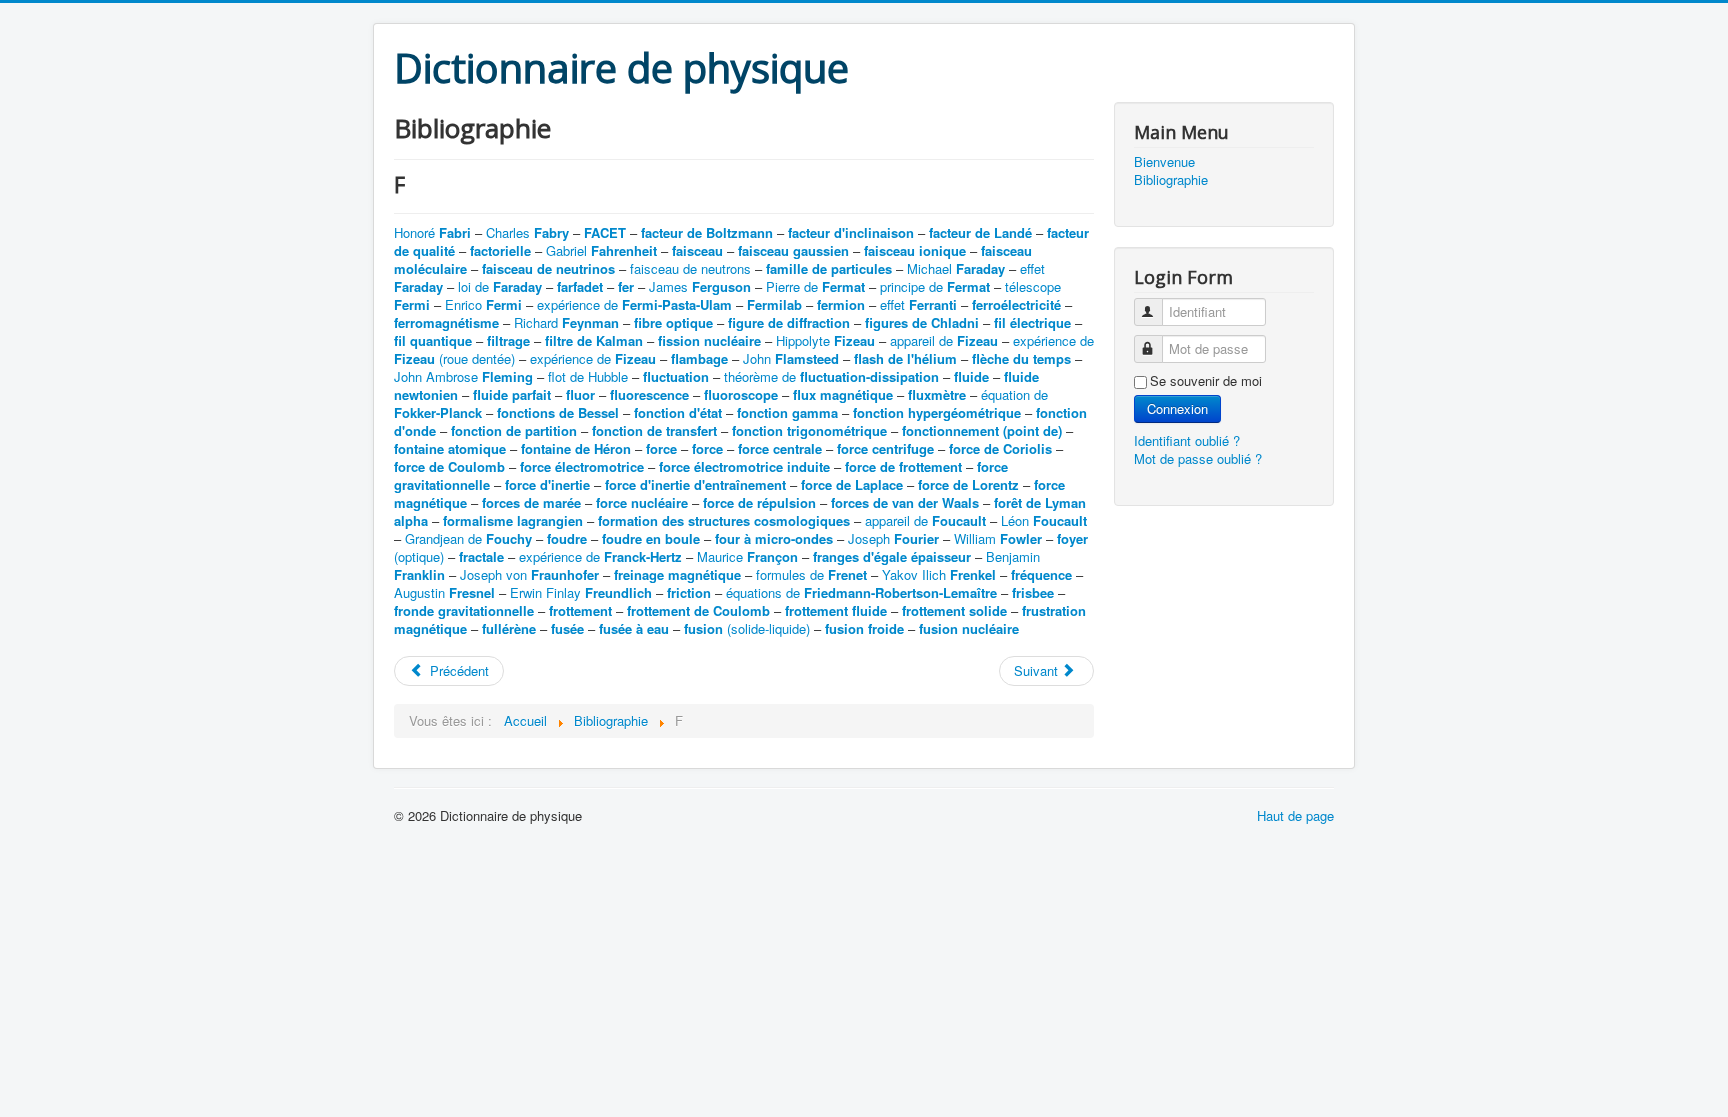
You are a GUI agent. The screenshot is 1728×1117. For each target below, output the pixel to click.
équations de (861, 592)
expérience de (634, 304)
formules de (811, 574)
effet (918, 304)
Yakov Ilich (939, 574)
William (998, 538)
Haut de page (1295, 815)
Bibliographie (1171, 180)
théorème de (831, 376)
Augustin (444, 592)
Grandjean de (468, 538)
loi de (500, 286)
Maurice (747, 556)
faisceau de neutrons (690, 268)
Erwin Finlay (581, 592)
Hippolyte (825, 340)
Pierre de (815, 286)
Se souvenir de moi (1206, 381)
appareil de (944, 340)
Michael (956, 268)
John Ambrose (463, 376)
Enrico (483, 304)
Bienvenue (1164, 162)
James (700, 286)
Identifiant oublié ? (1187, 440)
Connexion (1177, 408)
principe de (935, 286)
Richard (566, 322)
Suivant (1038, 670)
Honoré (432, 232)
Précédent (457, 670)
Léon (1044, 520)
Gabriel (601, 250)
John (791, 358)
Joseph (893, 538)
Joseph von (529, 574)
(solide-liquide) (747, 628)
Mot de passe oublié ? (1198, 458)
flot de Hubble (588, 376)
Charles (527, 232)
